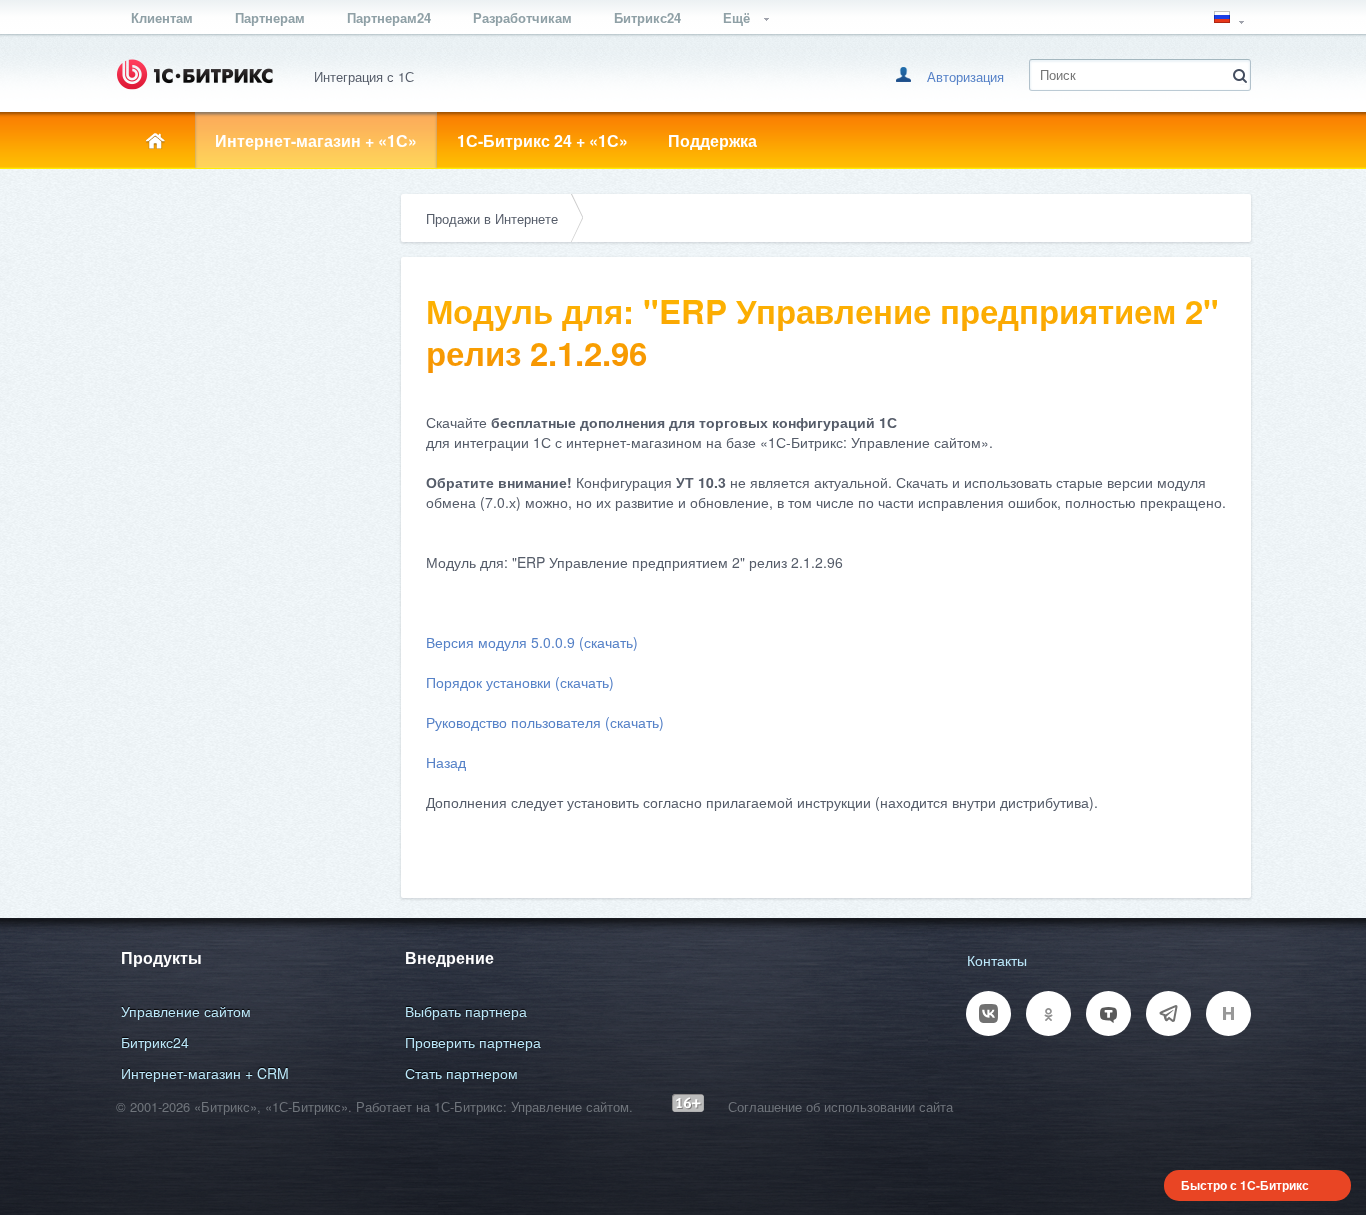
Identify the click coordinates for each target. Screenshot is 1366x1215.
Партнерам (270, 17)
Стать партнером (461, 1073)
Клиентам (162, 17)
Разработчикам (522, 17)
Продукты (161, 957)
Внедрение (449, 957)
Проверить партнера (473, 1042)
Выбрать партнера (466, 1011)
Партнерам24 (389, 17)
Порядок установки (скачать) (520, 682)
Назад (446, 762)
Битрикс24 (647, 17)
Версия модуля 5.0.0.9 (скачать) (532, 642)
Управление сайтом (186, 1011)
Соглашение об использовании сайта (840, 1106)
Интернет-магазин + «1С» (316, 140)
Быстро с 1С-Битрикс (1245, 1185)
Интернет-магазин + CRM (205, 1073)
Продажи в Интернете (492, 218)
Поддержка (712, 140)
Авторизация (965, 76)
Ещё (738, 17)
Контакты (997, 960)
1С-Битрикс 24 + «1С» (542, 140)
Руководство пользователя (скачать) (545, 722)
